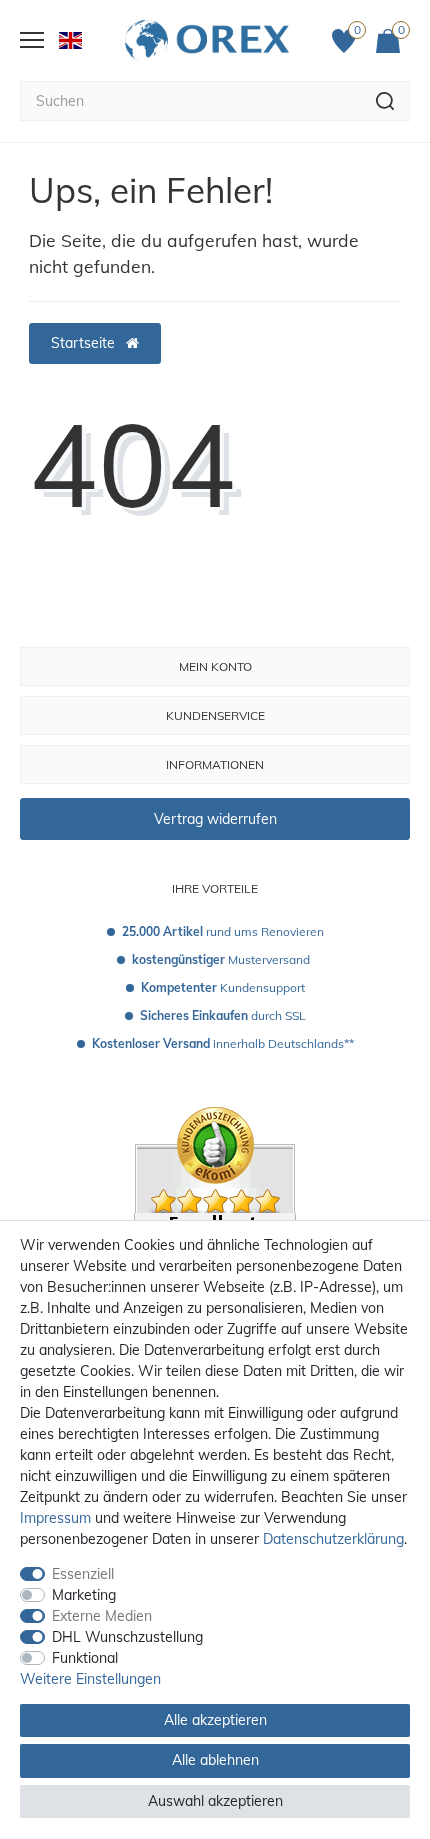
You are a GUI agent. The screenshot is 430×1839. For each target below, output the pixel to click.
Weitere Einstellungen (90, 1679)
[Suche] (385, 101)
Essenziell (83, 1574)
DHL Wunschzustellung (127, 1637)
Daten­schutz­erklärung (333, 1539)
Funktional (85, 1658)
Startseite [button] (85, 343)
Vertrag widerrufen (215, 819)
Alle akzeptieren (215, 1720)
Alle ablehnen (215, 1760)
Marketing (84, 1595)
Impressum (55, 1518)
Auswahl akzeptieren (215, 1801)
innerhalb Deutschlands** (223, 1043)
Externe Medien (102, 1616)
